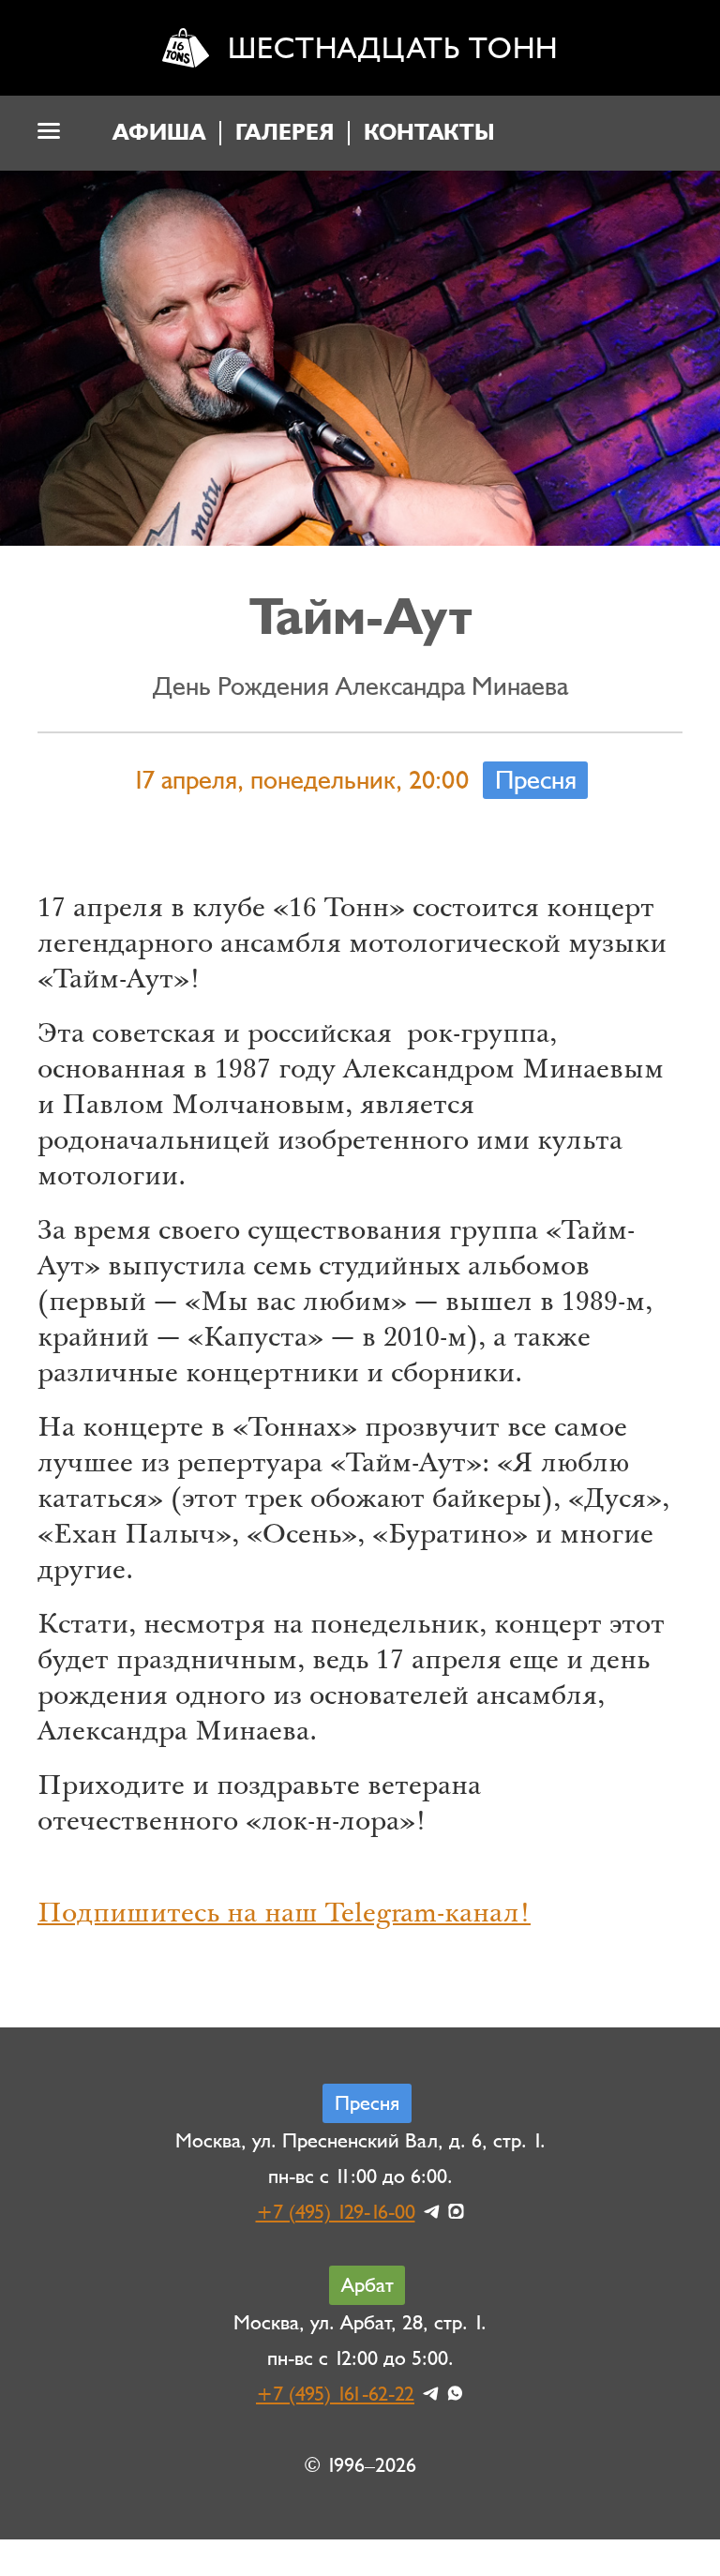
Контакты (429, 133)
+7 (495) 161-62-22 (335, 2394)
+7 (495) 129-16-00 (336, 2212)
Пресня (536, 780)
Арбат (367, 2285)
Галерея (285, 133)
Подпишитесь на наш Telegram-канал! (284, 1916)
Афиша (159, 133)
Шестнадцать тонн (393, 48)
